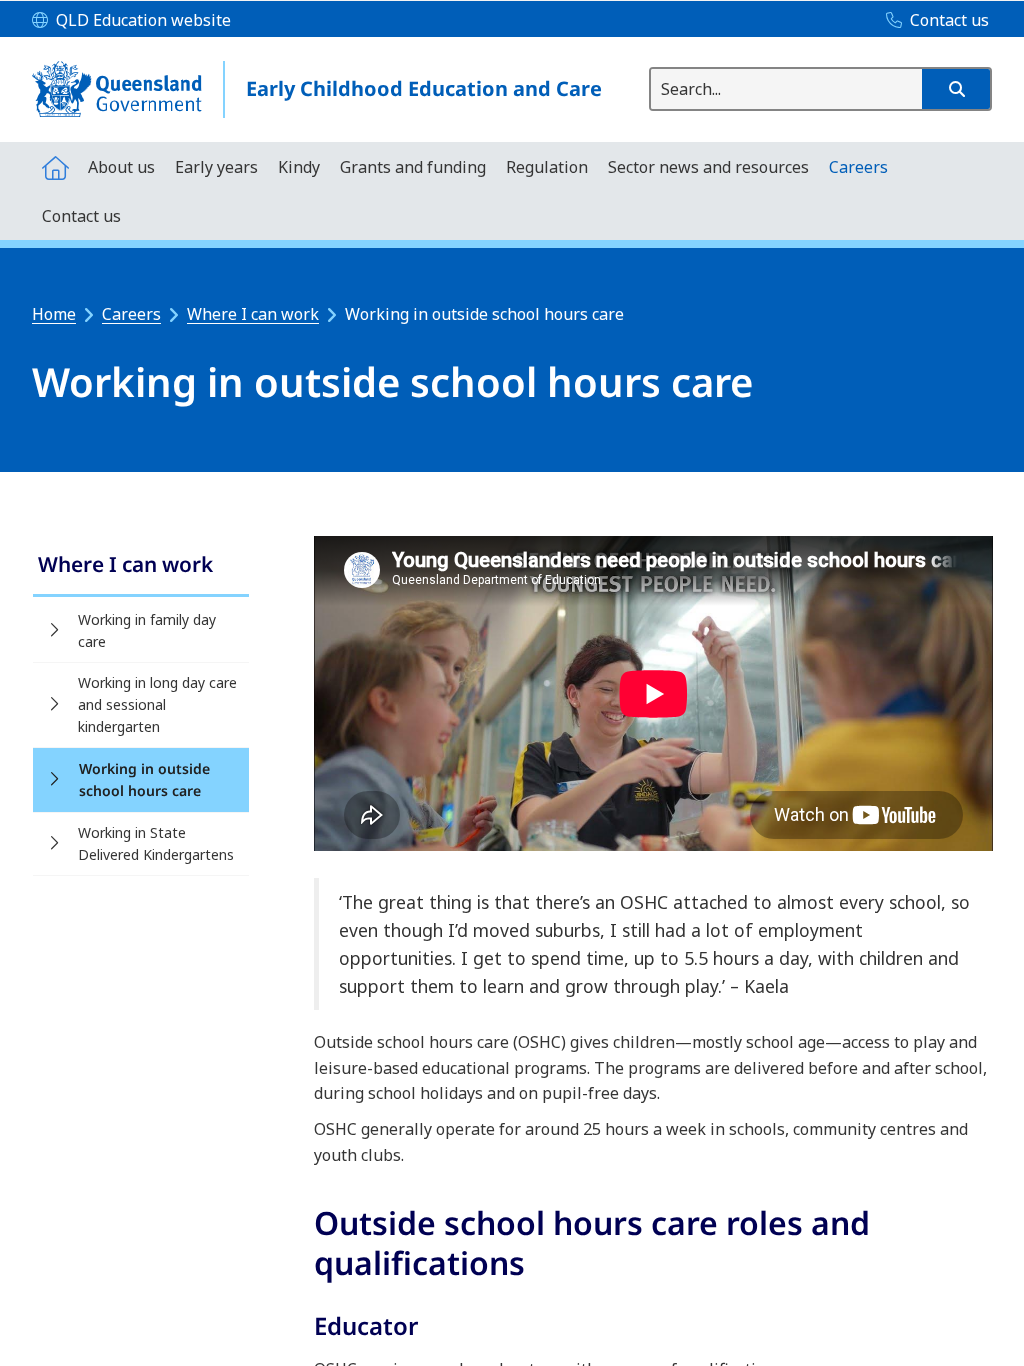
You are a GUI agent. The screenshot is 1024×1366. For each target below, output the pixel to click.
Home (54, 314)
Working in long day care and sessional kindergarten (157, 704)
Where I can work (253, 314)
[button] (956, 89)
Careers (131, 314)
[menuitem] (55, 166)
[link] (141, 566)
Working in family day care (147, 630)
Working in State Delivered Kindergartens (156, 843)
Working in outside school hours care (144, 779)
